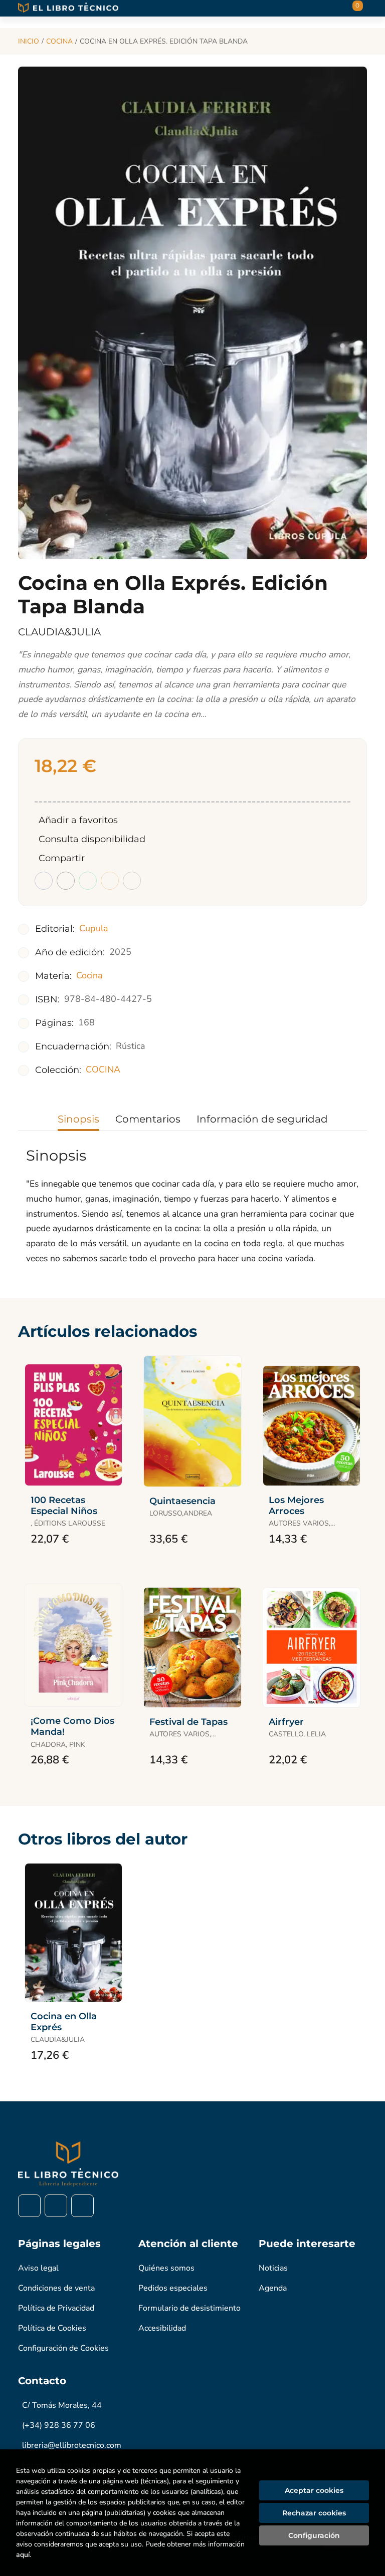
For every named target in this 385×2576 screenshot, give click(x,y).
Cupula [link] (94, 928)
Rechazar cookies (314, 2513)
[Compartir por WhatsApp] (88, 881)
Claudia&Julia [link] (59, 632)
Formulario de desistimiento (189, 2308)
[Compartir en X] (66, 881)
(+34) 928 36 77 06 (59, 2425)
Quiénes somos (166, 2268)
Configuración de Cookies (63, 2348)
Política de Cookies (52, 2328)
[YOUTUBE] (82, 2206)
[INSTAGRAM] (56, 2206)
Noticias (273, 2268)
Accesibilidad (162, 2328)
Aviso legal (38, 2268)
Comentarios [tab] (148, 1119)
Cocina (59, 41)
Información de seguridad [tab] (262, 1119)
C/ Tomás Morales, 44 (62, 2405)
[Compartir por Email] (110, 881)
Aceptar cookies (314, 2490)
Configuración (314, 2535)
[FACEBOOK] (29, 2206)
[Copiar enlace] (132, 881)
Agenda (273, 2288)
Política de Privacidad (56, 2308)
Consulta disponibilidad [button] (92, 839)
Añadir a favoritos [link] (78, 820)
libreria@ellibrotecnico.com (72, 2445)
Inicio (29, 41)
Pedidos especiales (173, 2288)
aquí (23, 2555)
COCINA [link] (103, 1069)
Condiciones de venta (56, 2288)
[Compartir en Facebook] (44, 881)
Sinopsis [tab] (78, 1119)
